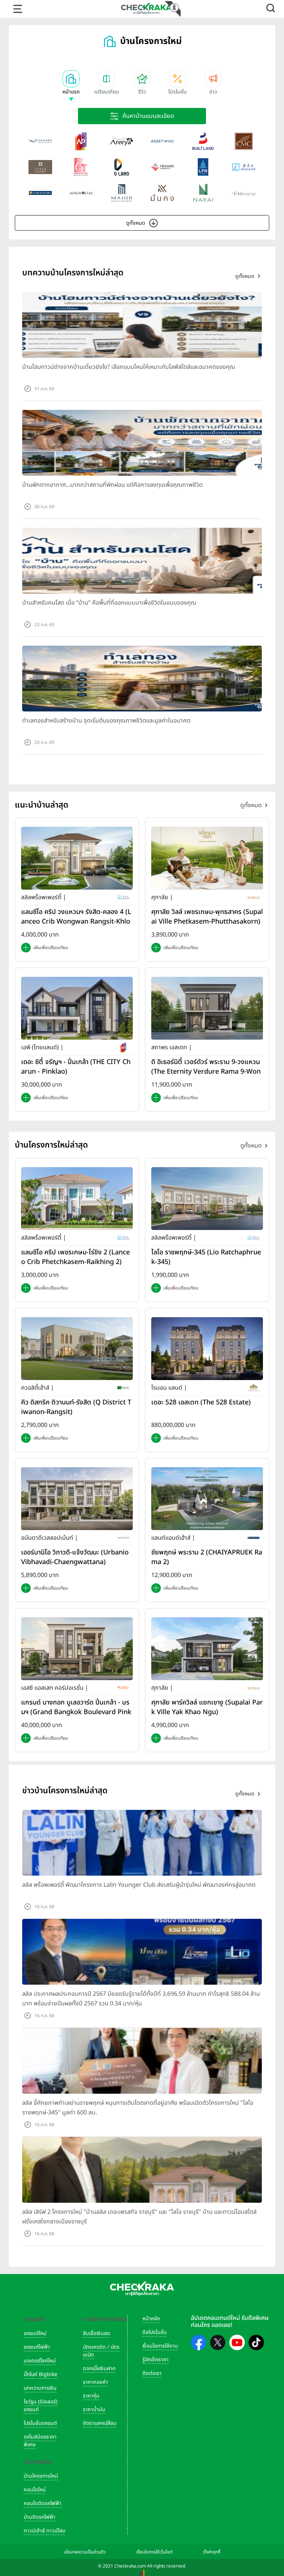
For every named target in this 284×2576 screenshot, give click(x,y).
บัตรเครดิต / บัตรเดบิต (101, 2351)
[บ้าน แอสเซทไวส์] (162, 141)
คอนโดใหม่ (35, 2490)
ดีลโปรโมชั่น (155, 2332)
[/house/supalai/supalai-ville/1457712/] (207, 858)
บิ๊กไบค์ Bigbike (40, 2374)
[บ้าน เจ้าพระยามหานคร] (244, 141)
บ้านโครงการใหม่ (41, 2476)
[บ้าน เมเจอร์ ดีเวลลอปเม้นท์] (122, 193)
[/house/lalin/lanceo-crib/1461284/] (77, 1198)
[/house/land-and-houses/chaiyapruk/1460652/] (207, 1498)
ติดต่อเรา (152, 2373)
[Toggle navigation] (18, 9)
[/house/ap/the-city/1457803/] (77, 1008)
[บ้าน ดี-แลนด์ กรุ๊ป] (122, 167)
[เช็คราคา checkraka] (146, 9)
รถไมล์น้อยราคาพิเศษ (40, 2441)
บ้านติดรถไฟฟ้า (40, 2517)
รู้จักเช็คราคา (155, 2360)
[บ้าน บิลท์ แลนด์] (203, 141)
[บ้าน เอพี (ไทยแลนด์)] (81, 141)
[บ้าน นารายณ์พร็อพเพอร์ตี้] (203, 193)
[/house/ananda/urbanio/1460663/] (77, 1498)
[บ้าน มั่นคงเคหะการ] (162, 193)
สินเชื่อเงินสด (97, 2333)
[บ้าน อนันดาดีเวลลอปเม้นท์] (40, 141)
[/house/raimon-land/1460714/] (207, 1348)
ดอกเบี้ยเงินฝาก (99, 2368)
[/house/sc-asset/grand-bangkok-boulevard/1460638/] (77, 1648)
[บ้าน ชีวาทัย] (81, 167)
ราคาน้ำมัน (94, 2410)
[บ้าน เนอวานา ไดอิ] (244, 193)
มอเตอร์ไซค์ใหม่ (40, 2361)
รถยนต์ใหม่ (35, 2333)
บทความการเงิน (40, 2388)
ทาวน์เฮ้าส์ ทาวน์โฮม (45, 2531)
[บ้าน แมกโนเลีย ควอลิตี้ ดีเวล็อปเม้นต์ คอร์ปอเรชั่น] (81, 193)
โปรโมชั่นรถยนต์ (40, 2423)
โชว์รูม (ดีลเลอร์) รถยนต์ (40, 2406)
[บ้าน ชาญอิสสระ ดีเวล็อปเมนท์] (40, 167)
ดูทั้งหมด (136, 223)
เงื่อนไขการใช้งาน (160, 2346)
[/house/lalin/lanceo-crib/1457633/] (77, 858)
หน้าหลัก (151, 2319)
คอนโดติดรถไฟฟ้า (43, 2503)
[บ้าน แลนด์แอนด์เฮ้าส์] (40, 193)
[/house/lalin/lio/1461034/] (207, 1198)
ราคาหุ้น (91, 2396)
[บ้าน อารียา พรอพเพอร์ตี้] (122, 141)
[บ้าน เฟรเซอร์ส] (162, 167)
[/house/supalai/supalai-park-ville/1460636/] (207, 1648)
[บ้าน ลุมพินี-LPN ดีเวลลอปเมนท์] (203, 167)
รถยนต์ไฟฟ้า (37, 2347)
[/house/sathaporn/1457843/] (207, 1008)
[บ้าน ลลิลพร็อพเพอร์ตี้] (244, 167)
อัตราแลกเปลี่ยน (100, 2423)
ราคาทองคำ (95, 2382)
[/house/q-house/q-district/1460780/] (77, 1348)
